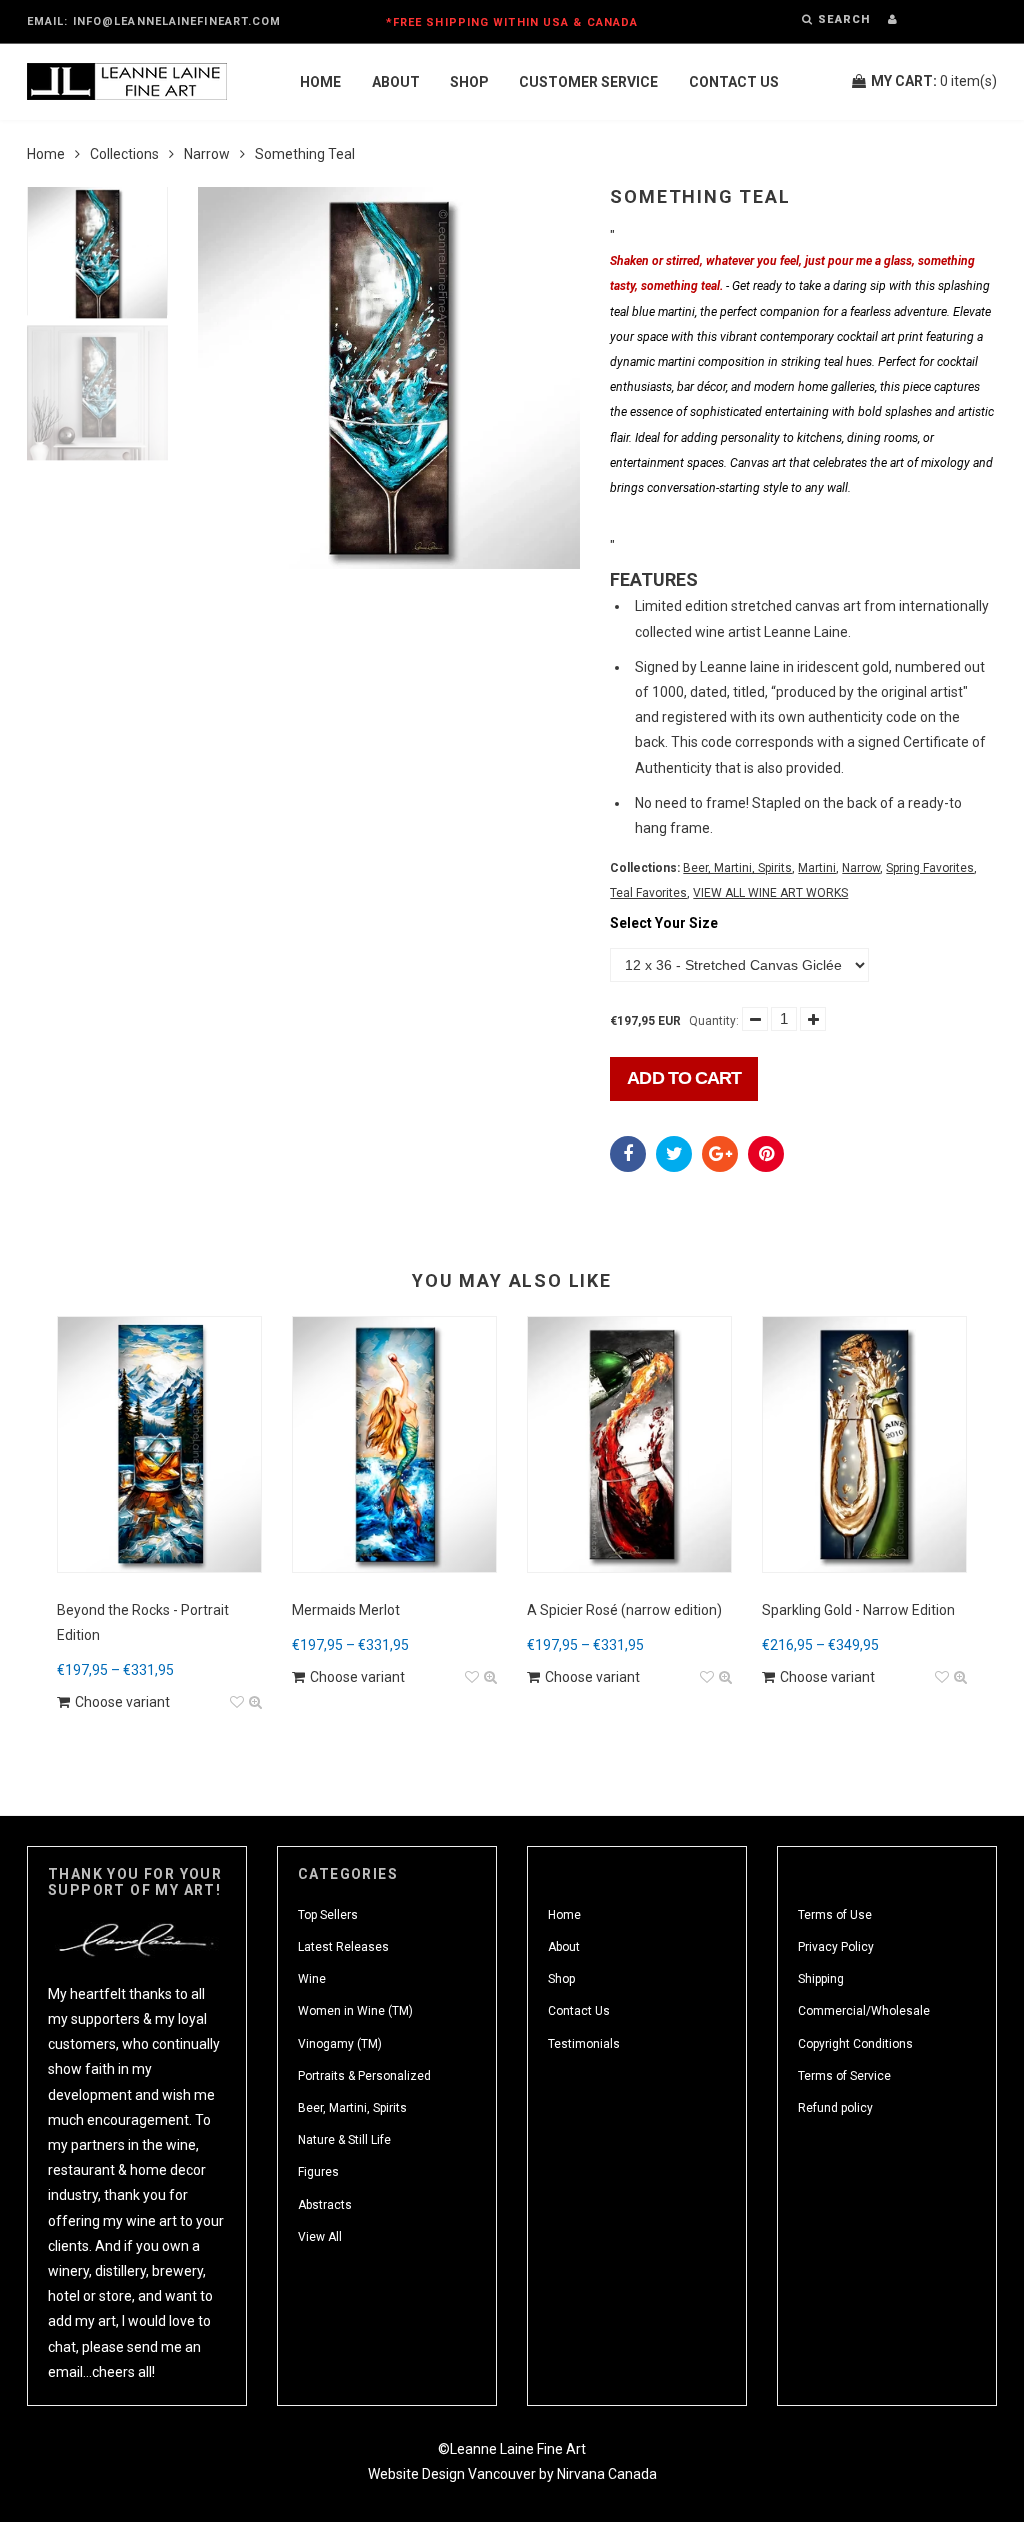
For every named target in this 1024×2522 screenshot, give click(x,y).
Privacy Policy (836, 1947)
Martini (817, 868)
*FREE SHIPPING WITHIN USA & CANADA (512, 22)
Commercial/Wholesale (864, 2011)
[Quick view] (255, 1702)
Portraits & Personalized (364, 2076)
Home (320, 82)
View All (320, 2237)
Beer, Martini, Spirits (737, 868)
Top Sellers (328, 1915)
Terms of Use (835, 1915)
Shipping (821, 1979)
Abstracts (325, 2205)
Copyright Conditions (855, 2044)
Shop (469, 82)
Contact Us (734, 82)
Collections (124, 154)
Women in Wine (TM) (355, 2011)
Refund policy (835, 2108)
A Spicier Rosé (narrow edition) (624, 1610)
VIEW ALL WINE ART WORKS (770, 893)
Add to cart (684, 1078)
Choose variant (122, 1702)
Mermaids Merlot (346, 1610)
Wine (312, 1979)
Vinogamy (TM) (340, 2044)
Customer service (588, 82)
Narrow (207, 154)
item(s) (934, 81)
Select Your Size (664, 923)
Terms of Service (844, 2076)
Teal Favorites (648, 893)
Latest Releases (343, 1947)
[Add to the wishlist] (237, 1702)
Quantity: (714, 1021)
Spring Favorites (930, 868)
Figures (318, 2172)
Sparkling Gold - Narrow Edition (858, 1610)
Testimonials (584, 2044)
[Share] (628, 1154)
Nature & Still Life (344, 2140)
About (396, 82)
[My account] (892, 19)
